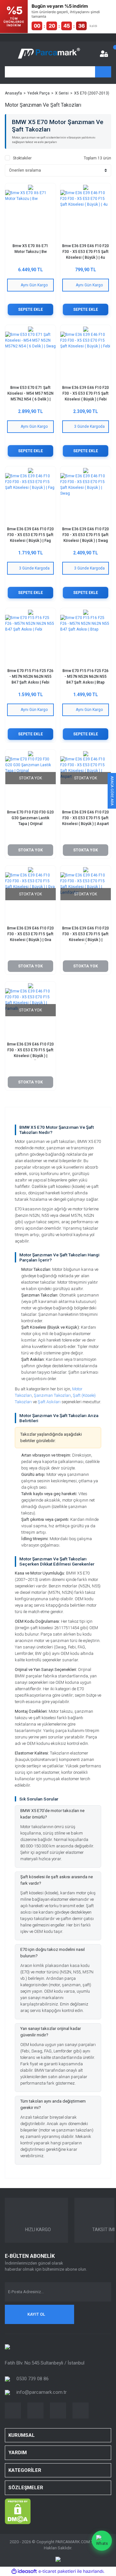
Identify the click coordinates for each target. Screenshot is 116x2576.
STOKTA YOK (30, 850)
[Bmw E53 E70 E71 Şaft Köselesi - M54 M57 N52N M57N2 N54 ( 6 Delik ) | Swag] (30, 357)
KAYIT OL (36, 2314)
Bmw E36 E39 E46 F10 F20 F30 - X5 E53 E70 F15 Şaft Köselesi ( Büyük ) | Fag (30, 535)
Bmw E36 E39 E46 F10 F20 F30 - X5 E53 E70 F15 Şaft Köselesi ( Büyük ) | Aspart (86, 818)
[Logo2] (7, 2347)
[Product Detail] (30, 187)
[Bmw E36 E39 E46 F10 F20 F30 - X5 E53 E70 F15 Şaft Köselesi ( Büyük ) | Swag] (86, 498)
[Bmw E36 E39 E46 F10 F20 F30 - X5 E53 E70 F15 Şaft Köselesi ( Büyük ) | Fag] (30, 498)
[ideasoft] (24, 2571)
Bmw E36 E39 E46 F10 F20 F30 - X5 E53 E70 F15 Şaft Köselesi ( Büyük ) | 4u (86, 252)
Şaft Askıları (49, 1402)
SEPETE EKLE (30, 310)
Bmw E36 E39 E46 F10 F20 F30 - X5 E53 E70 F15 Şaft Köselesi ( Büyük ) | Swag (86, 535)
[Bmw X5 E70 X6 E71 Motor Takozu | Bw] (30, 215)
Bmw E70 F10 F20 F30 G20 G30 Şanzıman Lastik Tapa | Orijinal (30, 818)
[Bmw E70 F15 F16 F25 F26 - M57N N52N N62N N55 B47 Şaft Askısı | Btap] (86, 640)
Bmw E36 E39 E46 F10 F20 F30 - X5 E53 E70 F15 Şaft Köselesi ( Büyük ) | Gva (30, 934)
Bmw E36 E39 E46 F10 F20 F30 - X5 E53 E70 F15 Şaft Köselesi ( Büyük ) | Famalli (30, 1051)
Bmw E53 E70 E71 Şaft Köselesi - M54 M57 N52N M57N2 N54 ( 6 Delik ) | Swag (30, 394)
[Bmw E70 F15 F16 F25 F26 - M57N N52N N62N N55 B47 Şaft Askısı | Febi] (30, 640)
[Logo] (49, 54)
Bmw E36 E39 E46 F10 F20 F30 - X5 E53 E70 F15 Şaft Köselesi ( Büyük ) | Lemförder (86, 935)
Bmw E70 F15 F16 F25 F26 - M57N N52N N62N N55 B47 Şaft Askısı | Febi (30, 677)
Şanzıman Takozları (52, 1395)
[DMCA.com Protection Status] (18, 2511)
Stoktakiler (22, 158)
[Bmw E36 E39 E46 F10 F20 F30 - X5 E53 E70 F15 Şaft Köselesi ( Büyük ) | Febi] (86, 357)
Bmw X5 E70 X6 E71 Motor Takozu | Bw (30, 249)
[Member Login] (104, 54)
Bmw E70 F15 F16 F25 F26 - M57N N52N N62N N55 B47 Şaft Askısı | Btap (86, 677)
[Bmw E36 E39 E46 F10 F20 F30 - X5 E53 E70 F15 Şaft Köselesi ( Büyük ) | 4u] (86, 215)
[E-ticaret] (57, 2572)
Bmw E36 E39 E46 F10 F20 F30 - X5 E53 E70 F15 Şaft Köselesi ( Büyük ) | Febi (86, 393)
